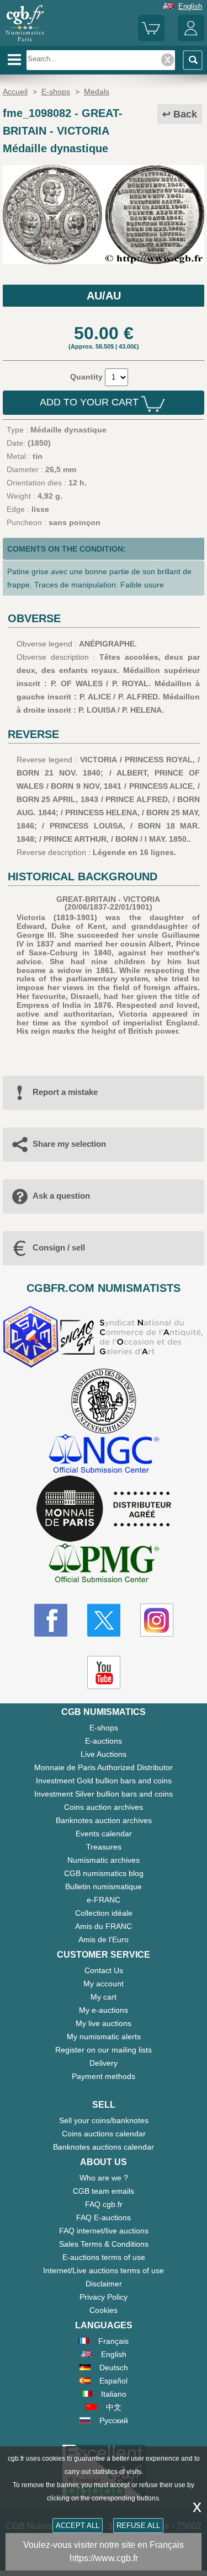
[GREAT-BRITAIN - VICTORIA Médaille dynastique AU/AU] (104, 261)
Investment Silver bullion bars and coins (104, 1794)
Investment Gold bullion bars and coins (104, 1781)
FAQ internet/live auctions (104, 2231)
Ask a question (61, 1196)
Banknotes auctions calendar (104, 2147)
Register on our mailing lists (104, 2050)
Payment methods (104, 2076)
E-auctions (104, 1741)
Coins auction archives (104, 1807)
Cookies (104, 2310)
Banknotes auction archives (104, 1820)
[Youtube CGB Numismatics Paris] (104, 1672)
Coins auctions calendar (104, 2134)
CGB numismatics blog (104, 1873)
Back (185, 114)
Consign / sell (59, 1247)
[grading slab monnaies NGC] (104, 1455)
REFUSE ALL (138, 2526)
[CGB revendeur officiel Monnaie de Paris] (104, 1509)
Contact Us (104, 1970)
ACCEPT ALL (78, 2526)
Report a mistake (65, 1092)
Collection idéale (104, 1913)
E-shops (104, 1728)
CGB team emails (104, 2191)
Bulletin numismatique (104, 1886)
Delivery (104, 2063)
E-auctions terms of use (104, 2257)
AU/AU (104, 296)
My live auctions (104, 2023)
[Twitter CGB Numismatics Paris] (104, 1620)
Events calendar (104, 1834)
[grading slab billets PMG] (104, 1565)
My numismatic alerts (104, 2037)
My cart (104, 1997)
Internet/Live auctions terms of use (104, 2270)
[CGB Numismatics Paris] (25, 41)
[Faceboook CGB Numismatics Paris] (51, 1620)
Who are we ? (104, 2178)
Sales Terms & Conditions (104, 2244)
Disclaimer (104, 2284)
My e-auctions (104, 2010)
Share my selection (69, 1144)
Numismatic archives (104, 1860)
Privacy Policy (104, 2297)
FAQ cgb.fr (104, 2204)
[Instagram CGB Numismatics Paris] (157, 1620)
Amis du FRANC (104, 1926)
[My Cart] (151, 39)
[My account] (191, 39)
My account (104, 1984)
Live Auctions (104, 1754)
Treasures (104, 1847)
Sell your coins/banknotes (104, 2120)
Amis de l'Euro (104, 1939)
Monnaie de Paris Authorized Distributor (104, 1767)
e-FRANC (104, 1900)
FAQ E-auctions (104, 2217)
